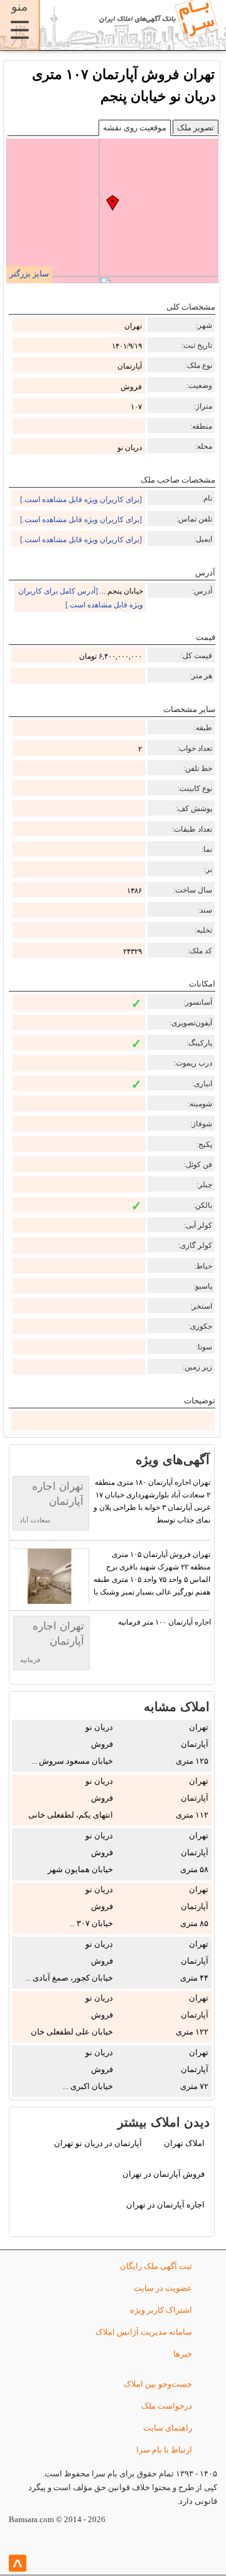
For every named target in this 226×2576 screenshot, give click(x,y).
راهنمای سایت (168, 2428)
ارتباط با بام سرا (164, 2450)
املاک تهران (184, 2143)
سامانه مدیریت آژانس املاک (144, 2332)
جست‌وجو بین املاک (158, 2384)
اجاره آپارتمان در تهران (165, 2205)
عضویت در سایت (163, 2288)
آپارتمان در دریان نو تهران (98, 2143)
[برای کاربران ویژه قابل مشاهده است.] (81, 500)
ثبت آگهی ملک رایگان (156, 2266)
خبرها (183, 2354)
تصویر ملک (196, 128)
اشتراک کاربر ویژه (161, 2310)
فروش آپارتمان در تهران (164, 2174)
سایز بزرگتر (29, 274)
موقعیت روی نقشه (135, 128)
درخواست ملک (167, 2406)
